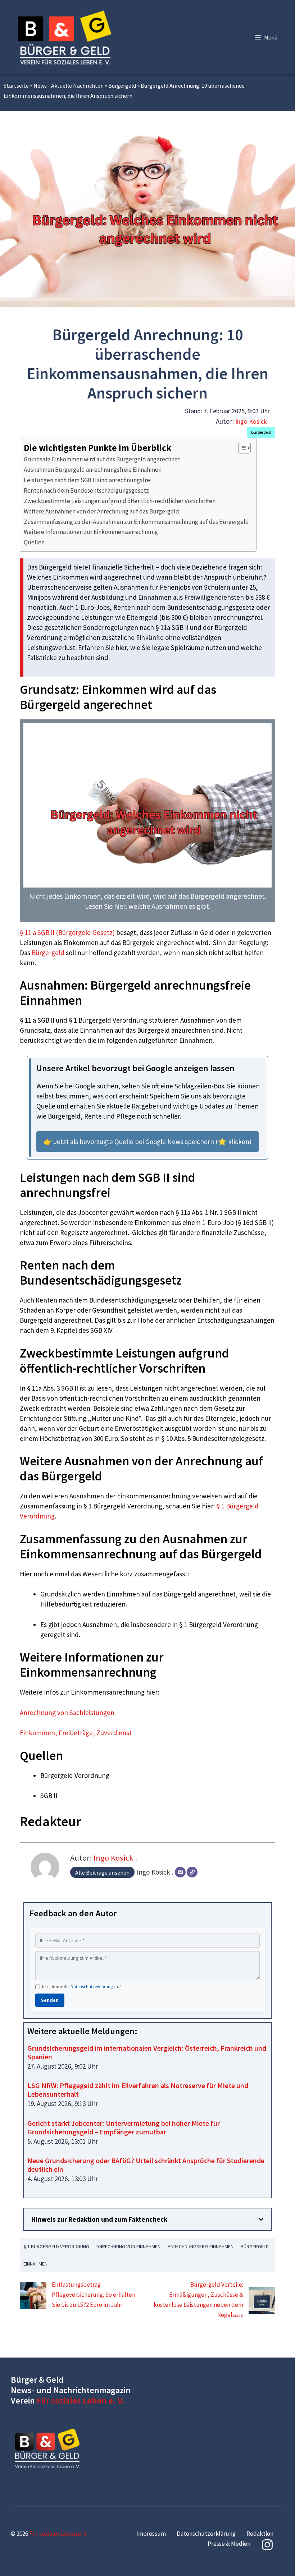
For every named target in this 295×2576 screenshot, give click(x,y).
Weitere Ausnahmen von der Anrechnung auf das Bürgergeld (101, 511)
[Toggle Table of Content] (241, 448)
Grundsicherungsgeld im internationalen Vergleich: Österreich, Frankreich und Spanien (147, 2052)
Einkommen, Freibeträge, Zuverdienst (76, 1733)
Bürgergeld (122, 86)
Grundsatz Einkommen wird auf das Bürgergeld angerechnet (102, 459)
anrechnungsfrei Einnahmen (201, 2246)
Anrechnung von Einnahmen (128, 2246)
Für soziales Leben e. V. (81, 2400)
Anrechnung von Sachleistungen (67, 1713)
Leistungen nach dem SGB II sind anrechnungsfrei (88, 480)
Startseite (16, 86)
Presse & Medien (229, 2544)
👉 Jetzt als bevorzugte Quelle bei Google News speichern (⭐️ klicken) (147, 1142)
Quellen (34, 542)
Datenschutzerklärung (92, 1987)
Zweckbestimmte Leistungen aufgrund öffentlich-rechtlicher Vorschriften (120, 501)
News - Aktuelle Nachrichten (69, 86)
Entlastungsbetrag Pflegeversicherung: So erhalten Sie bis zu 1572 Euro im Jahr (94, 2295)
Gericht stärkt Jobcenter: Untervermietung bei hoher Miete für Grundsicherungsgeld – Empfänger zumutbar (124, 2127)
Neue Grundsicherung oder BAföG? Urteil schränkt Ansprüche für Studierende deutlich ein (146, 2165)
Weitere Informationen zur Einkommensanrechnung (91, 532)
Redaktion (260, 2534)
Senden (50, 2000)
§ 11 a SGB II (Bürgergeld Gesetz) (67, 932)
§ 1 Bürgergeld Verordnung (56, 2246)
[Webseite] (192, 1872)
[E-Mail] (180, 1872)
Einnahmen (35, 2264)
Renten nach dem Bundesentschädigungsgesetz (86, 490)
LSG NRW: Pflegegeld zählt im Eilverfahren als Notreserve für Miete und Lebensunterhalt (138, 2090)
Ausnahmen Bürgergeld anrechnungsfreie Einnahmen (93, 470)
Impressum (151, 2534)
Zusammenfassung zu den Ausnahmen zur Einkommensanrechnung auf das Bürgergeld (136, 522)
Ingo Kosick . (253, 421)
